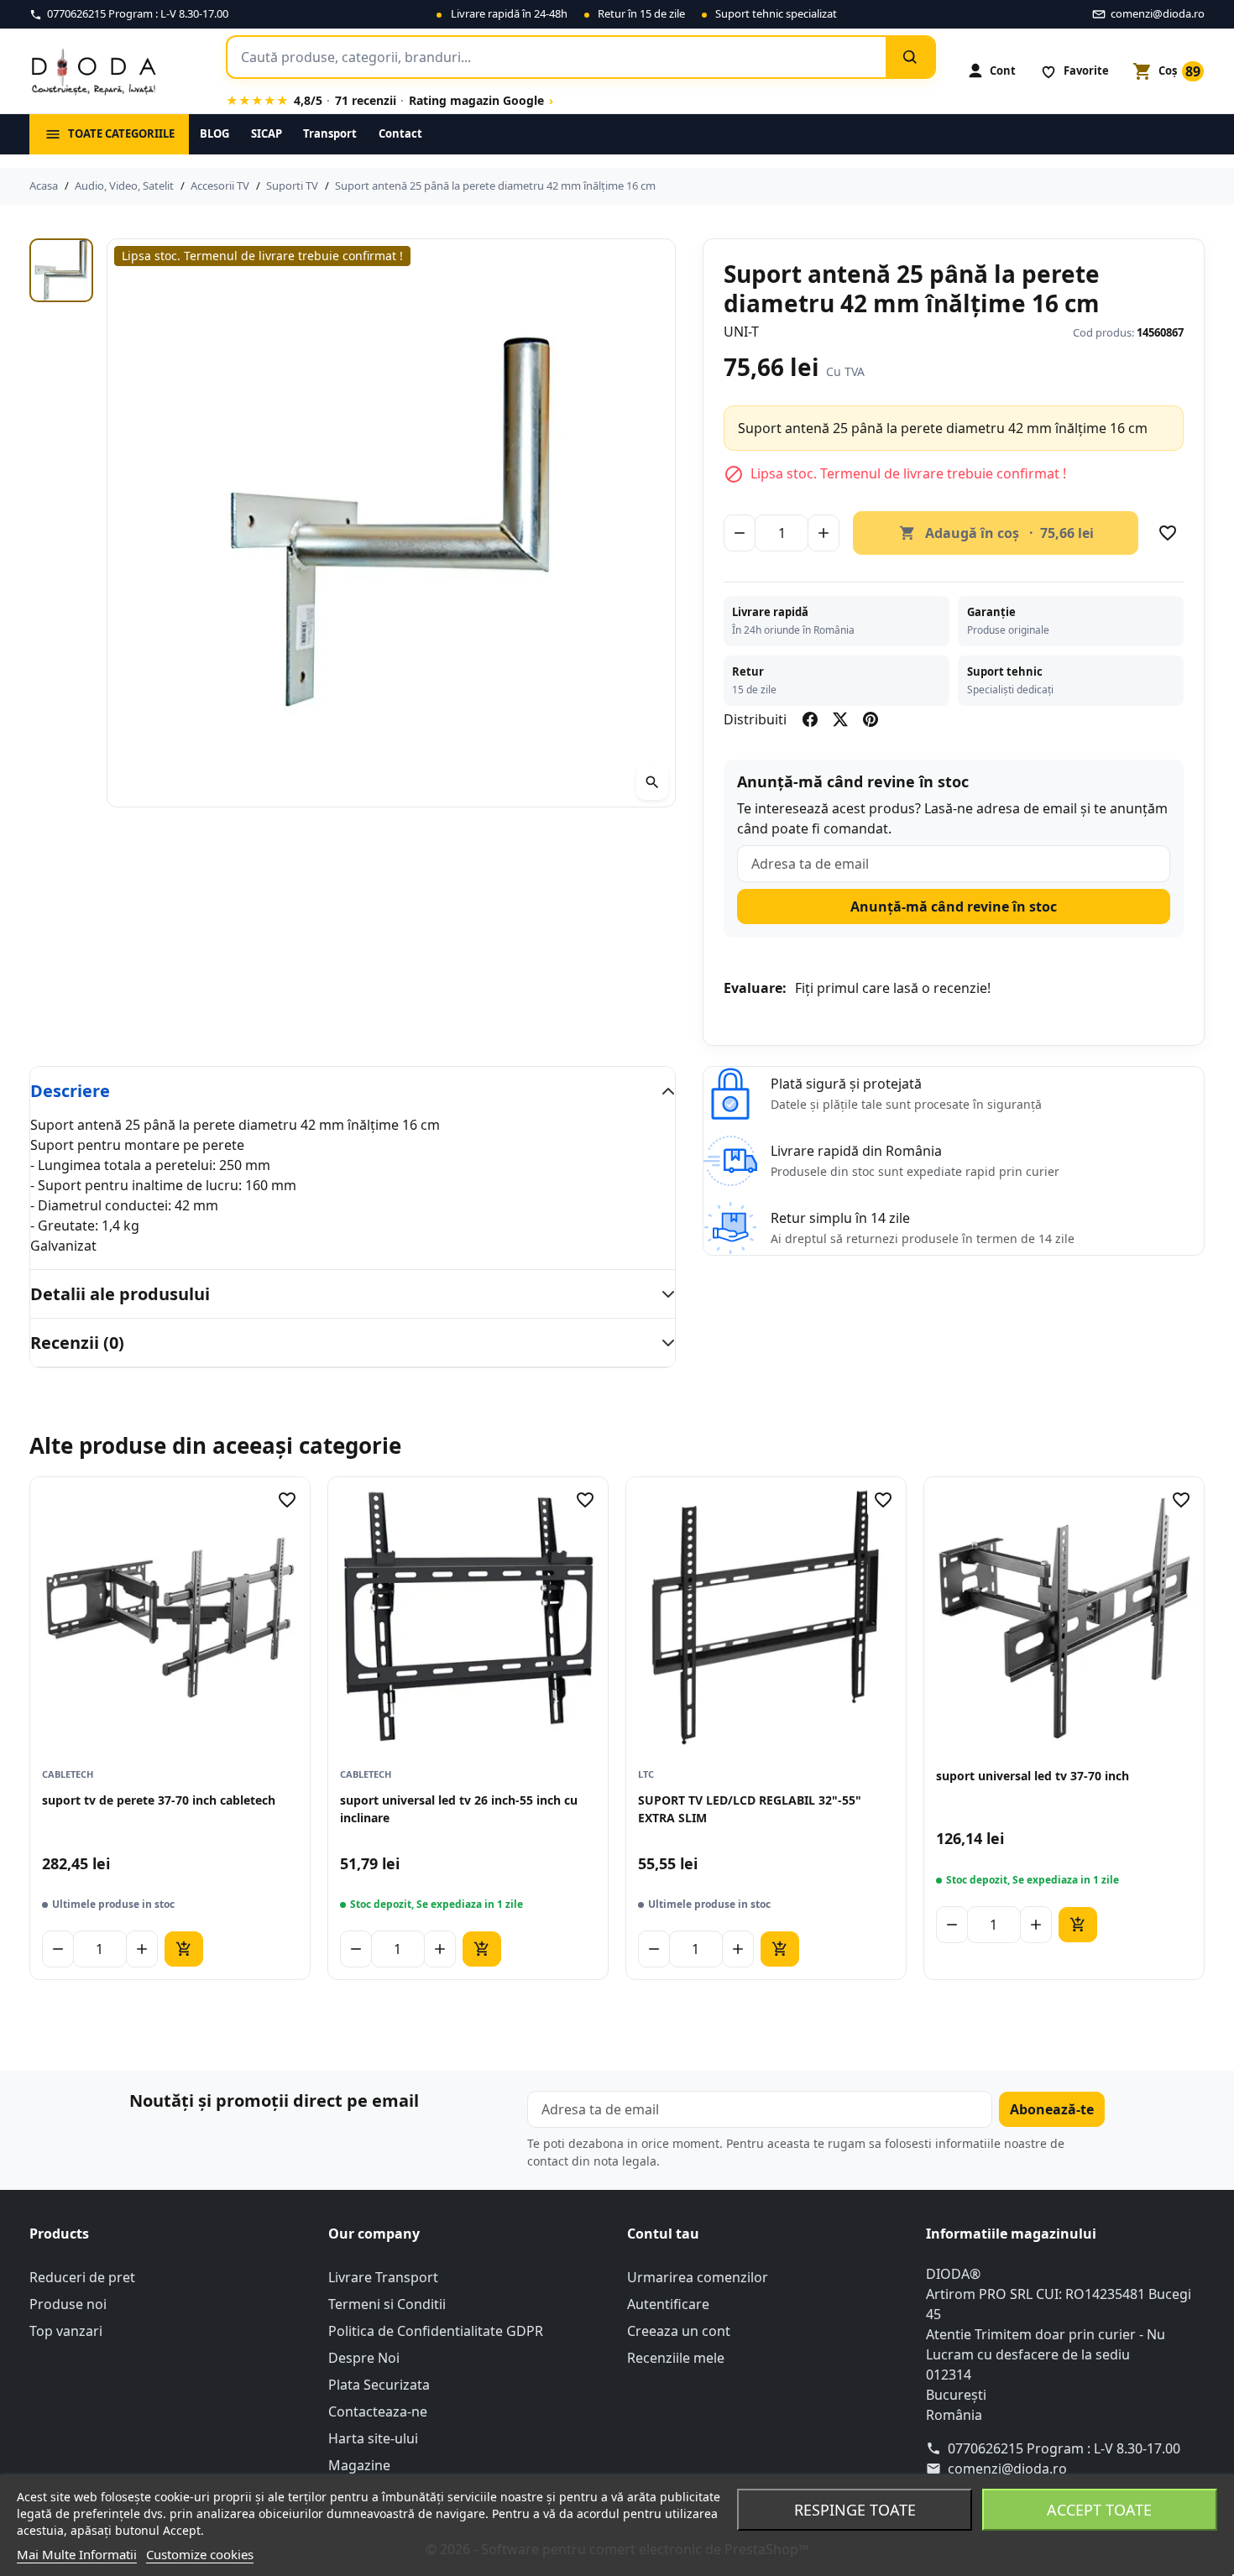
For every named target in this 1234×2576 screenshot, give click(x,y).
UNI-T (741, 332)
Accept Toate (1099, 2510)
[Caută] (910, 57)
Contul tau (663, 2234)
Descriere (70, 1091)
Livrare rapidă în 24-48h (509, 13)
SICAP (267, 133)
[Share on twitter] (840, 719)
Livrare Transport (383, 2277)
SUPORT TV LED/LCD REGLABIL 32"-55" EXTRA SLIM (750, 1808)
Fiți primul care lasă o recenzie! (893, 988)
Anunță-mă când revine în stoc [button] (954, 907)
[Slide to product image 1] (61, 270)
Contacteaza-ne (378, 2411)
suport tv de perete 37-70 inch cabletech (159, 1800)
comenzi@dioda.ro (1007, 2469)
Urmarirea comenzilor (698, 2277)
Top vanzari (66, 2331)
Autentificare (668, 2304)
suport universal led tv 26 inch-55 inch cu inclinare (459, 1808)
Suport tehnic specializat (776, 13)
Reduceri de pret (82, 2277)
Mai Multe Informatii (77, 2554)
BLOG (214, 133)
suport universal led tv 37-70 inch (1033, 1776)
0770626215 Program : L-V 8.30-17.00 (1064, 2448)
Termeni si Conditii (387, 2304)
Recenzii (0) (77, 1343)
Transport (330, 133)
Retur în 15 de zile (641, 13)
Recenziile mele (676, 2358)
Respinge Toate (855, 2510)
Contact (400, 133)
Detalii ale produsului (120, 1294)
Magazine (359, 2465)
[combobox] (557, 57)
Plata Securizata (379, 2385)
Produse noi (68, 2304)
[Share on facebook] (810, 719)
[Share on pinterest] (871, 719)
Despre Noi (364, 2358)
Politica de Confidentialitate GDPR (436, 2331)
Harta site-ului (373, 2438)
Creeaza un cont (679, 2331)
